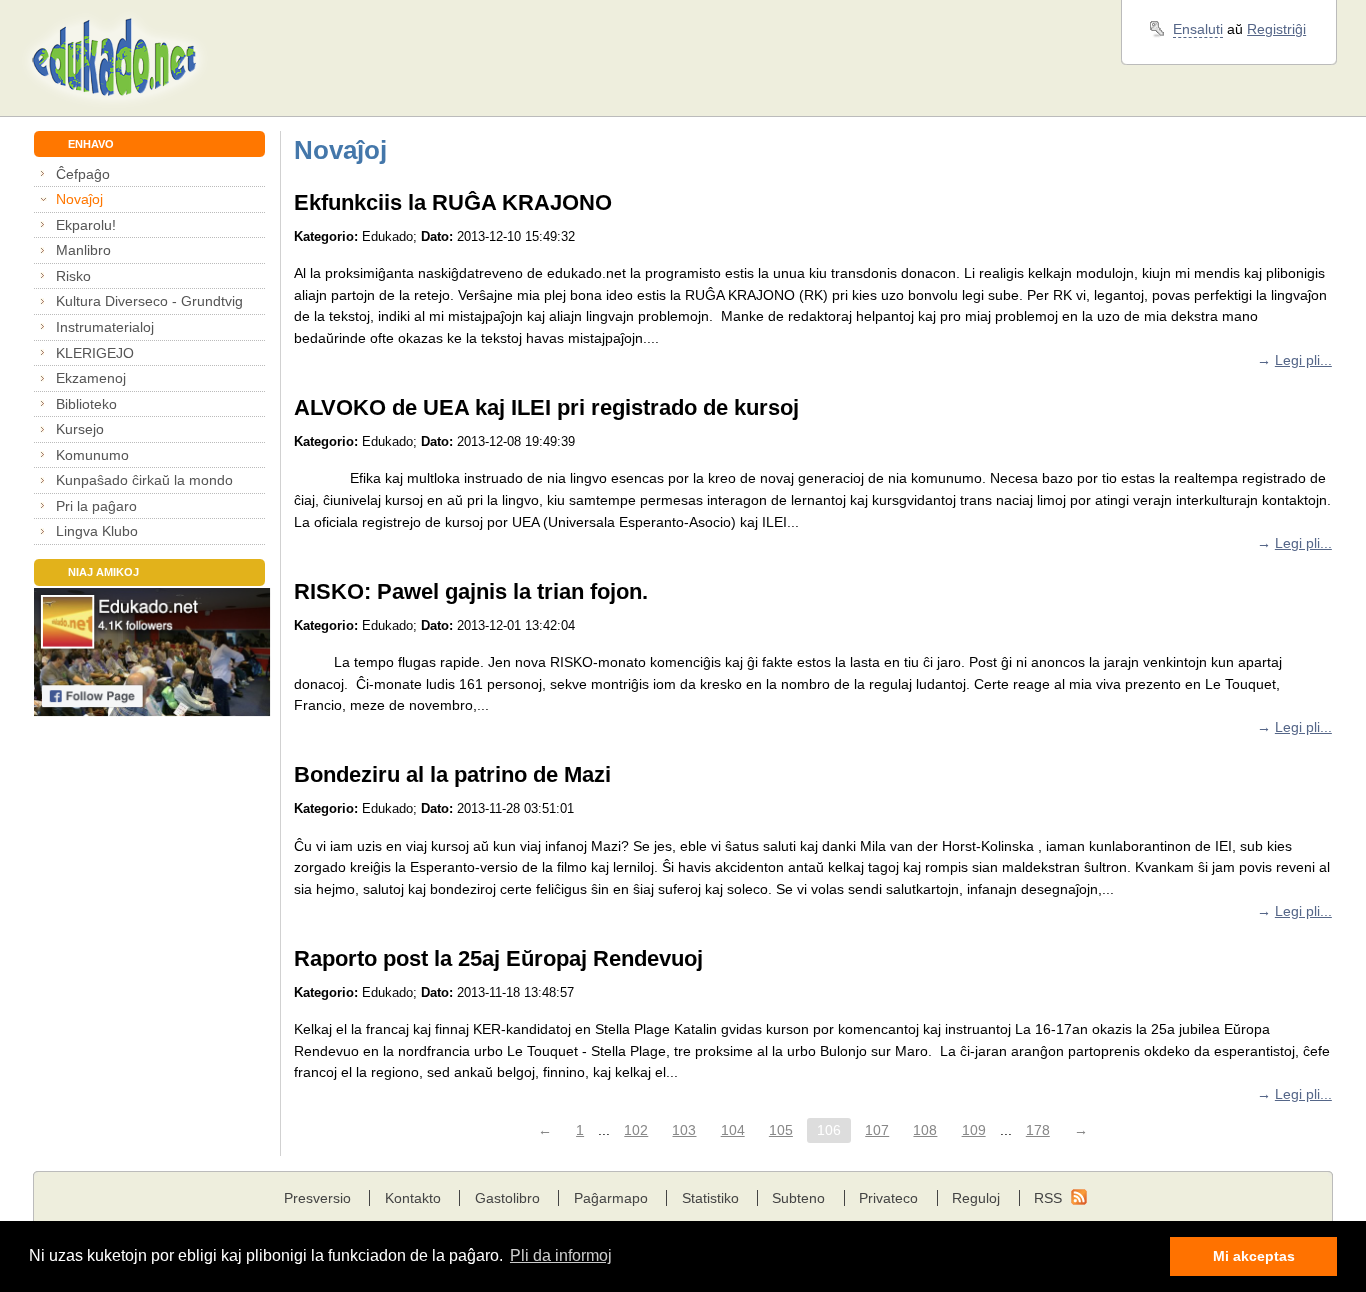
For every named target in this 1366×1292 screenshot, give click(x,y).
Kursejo (80, 429)
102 (636, 1130)
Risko (73, 276)
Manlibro (83, 250)
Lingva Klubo (97, 531)
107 (877, 1130)
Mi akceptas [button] (1254, 1256)
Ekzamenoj (91, 378)
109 (974, 1130)
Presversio (317, 1198)
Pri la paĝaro (96, 506)
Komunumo (92, 455)
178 (1038, 1130)
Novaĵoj (79, 199)
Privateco (888, 1198)
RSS (1048, 1198)
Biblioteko (86, 404)
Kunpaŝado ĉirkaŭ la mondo (144, 480)
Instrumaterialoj (105, 327)
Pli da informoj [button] (561, 1255)
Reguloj (976, 1198)
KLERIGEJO (95, 353)
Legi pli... (1303, 360)
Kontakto (413, 1198)
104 (733, 1130)
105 (781, 1130)
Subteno (798, 1198)
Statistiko (710, 1198)
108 (925, 1130)
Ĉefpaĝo (83, 174)
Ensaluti (1198, 29)
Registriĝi (1276, 29)
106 (829, 1130)
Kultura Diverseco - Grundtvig (149, 301)
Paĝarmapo (611, 1198)
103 (684, 1130)
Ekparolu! (86, 225)
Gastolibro (507, 1198)
